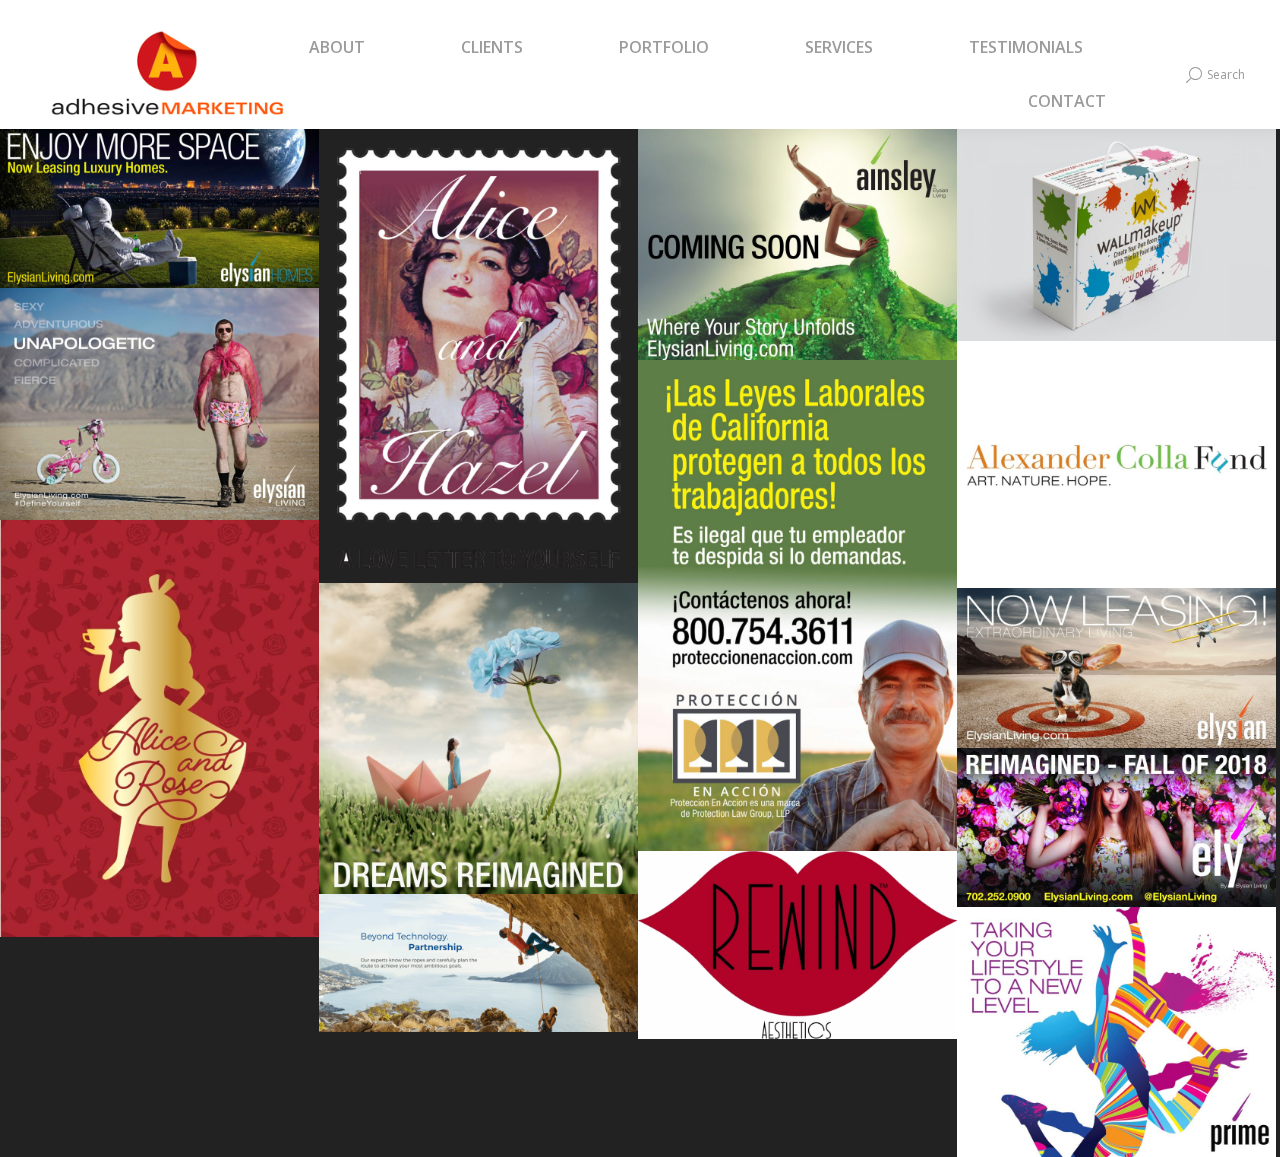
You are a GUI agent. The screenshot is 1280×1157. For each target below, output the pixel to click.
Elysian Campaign (1117, 1037)
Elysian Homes (160, 225)
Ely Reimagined (478, 755)
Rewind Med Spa (797, 951)
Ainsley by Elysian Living (798, 261)
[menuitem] (362, 48)
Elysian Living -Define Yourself (159, 419)
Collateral (1152, 1070)
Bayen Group (478, 979)
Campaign (87, 258)
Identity (143, 258)
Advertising (1023, 1070)
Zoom (133, 171)
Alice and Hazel (478, 362)
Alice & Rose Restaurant (159, 734)
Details (187, 171)
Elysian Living (1117, 844)
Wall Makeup (1116, 251)
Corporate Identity (479, 395)
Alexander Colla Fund (1116, 470)
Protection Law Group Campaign (798, 621)
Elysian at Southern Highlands (1117, 683)
